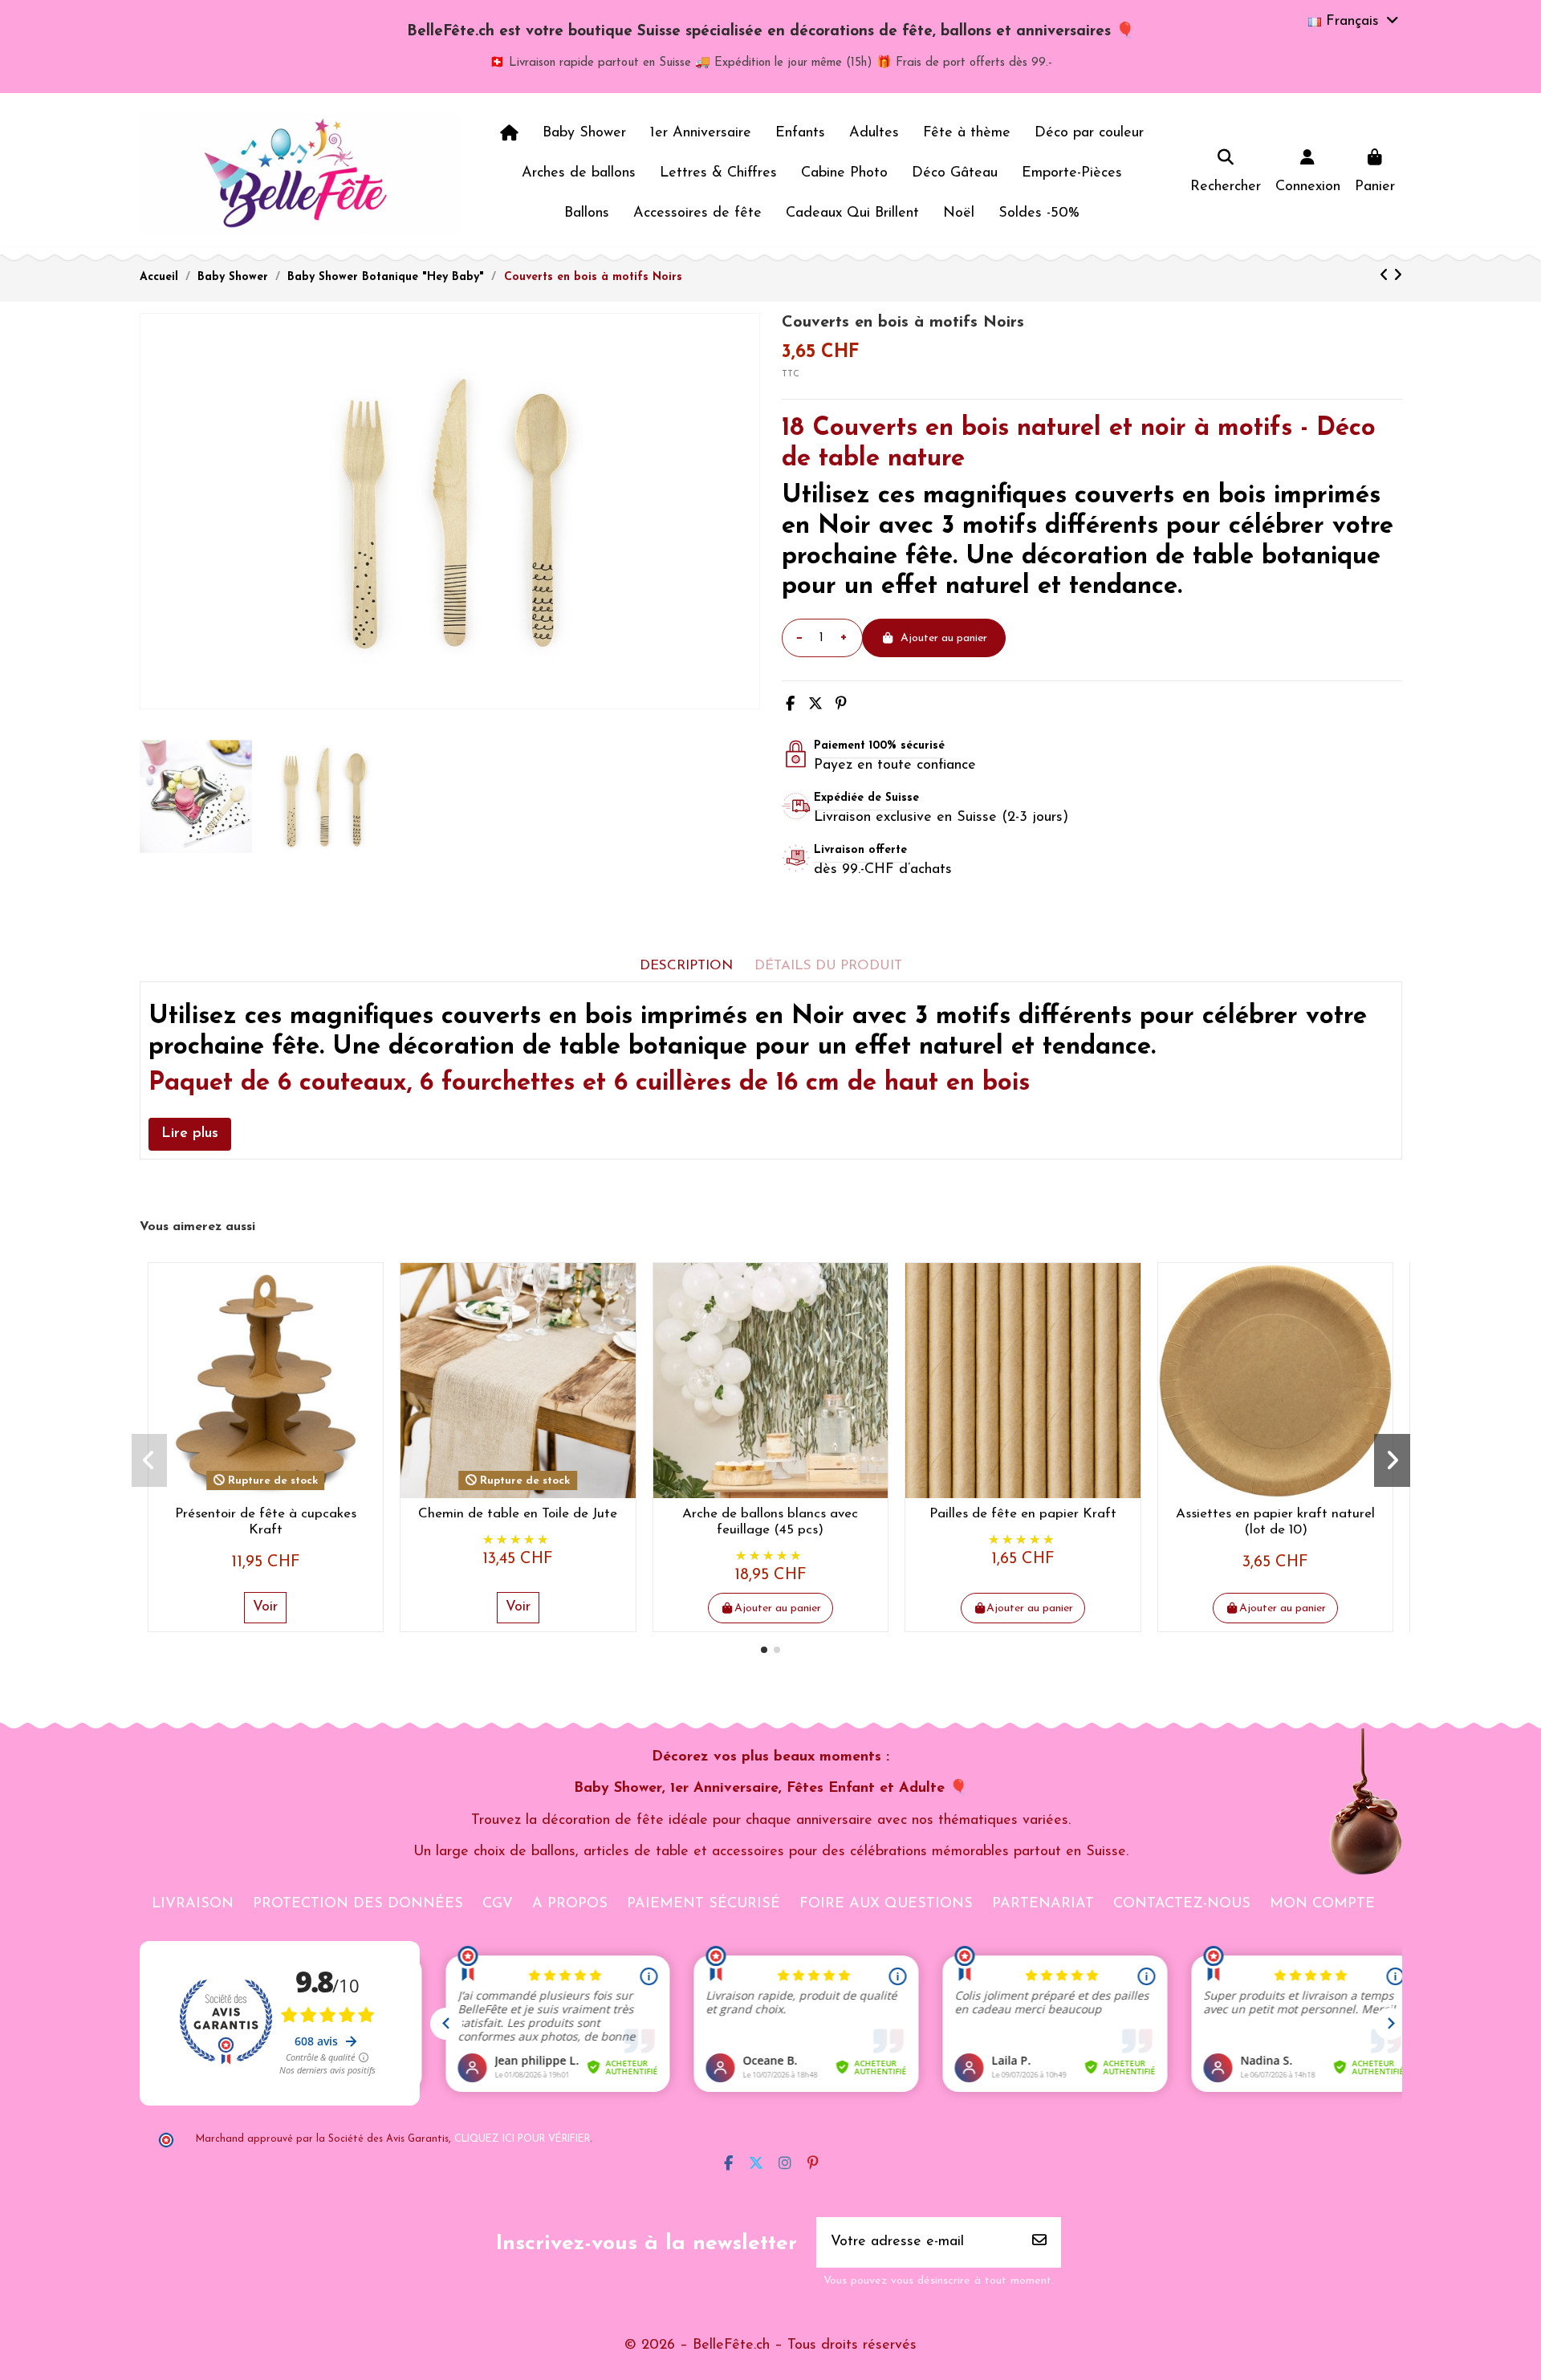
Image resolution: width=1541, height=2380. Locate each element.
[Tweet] (815, 705)
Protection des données (358, 1904)
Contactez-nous (1182, 1904)
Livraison (193, 1904)
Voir (265, 1607)
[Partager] (790, 705)
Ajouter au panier (944, 638)
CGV (498, 1904)
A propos (570, 1904)
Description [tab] (686, 966)
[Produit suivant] (1398, 277)
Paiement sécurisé (703, 1904)
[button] (764, 1650)
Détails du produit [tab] (828, 966)
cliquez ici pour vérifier (522, 2139)
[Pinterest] (841, 705)
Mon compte (1322, 1904)
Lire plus (190, 1134)
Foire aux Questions (886, 1904)
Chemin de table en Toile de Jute (518, 1514)
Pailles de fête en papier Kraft (1023, 1514)
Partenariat (1043, 1904)
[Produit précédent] (1386, 277)
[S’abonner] (1039, 2242)
